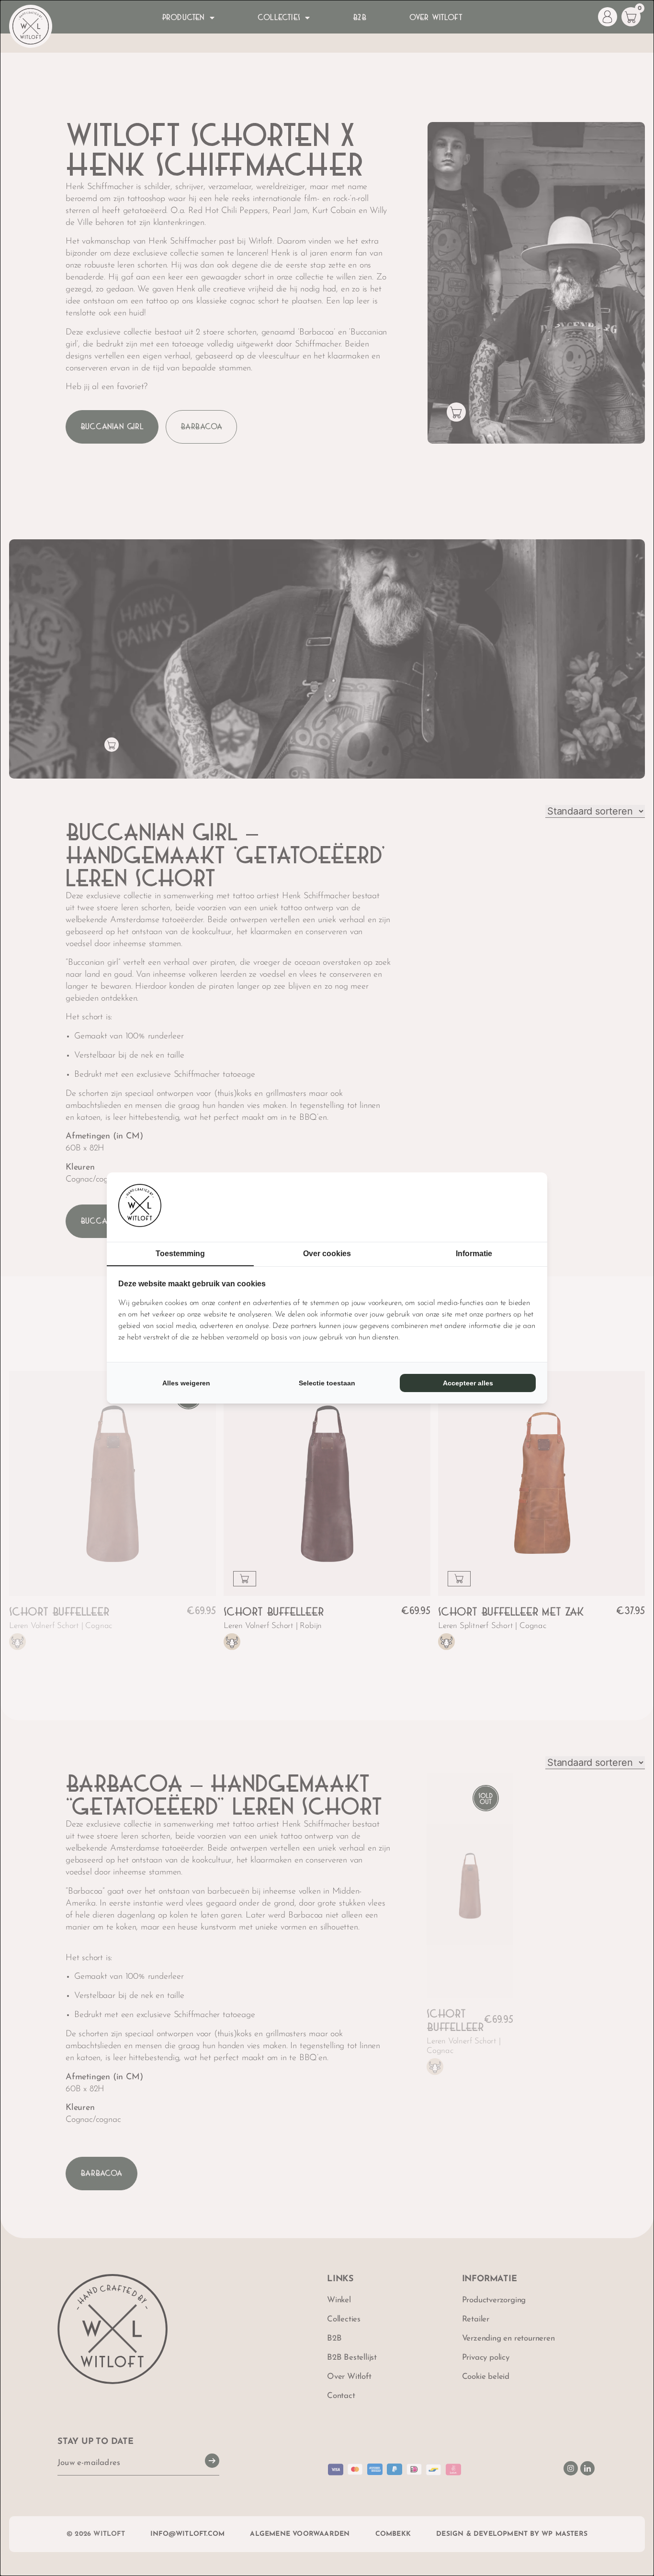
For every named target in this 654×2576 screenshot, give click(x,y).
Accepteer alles (468, 1383)
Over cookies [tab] (327, 1254)
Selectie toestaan (327, 1383)
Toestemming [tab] (180, 1254)
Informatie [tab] (474, 1254)
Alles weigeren (186, 1383)
